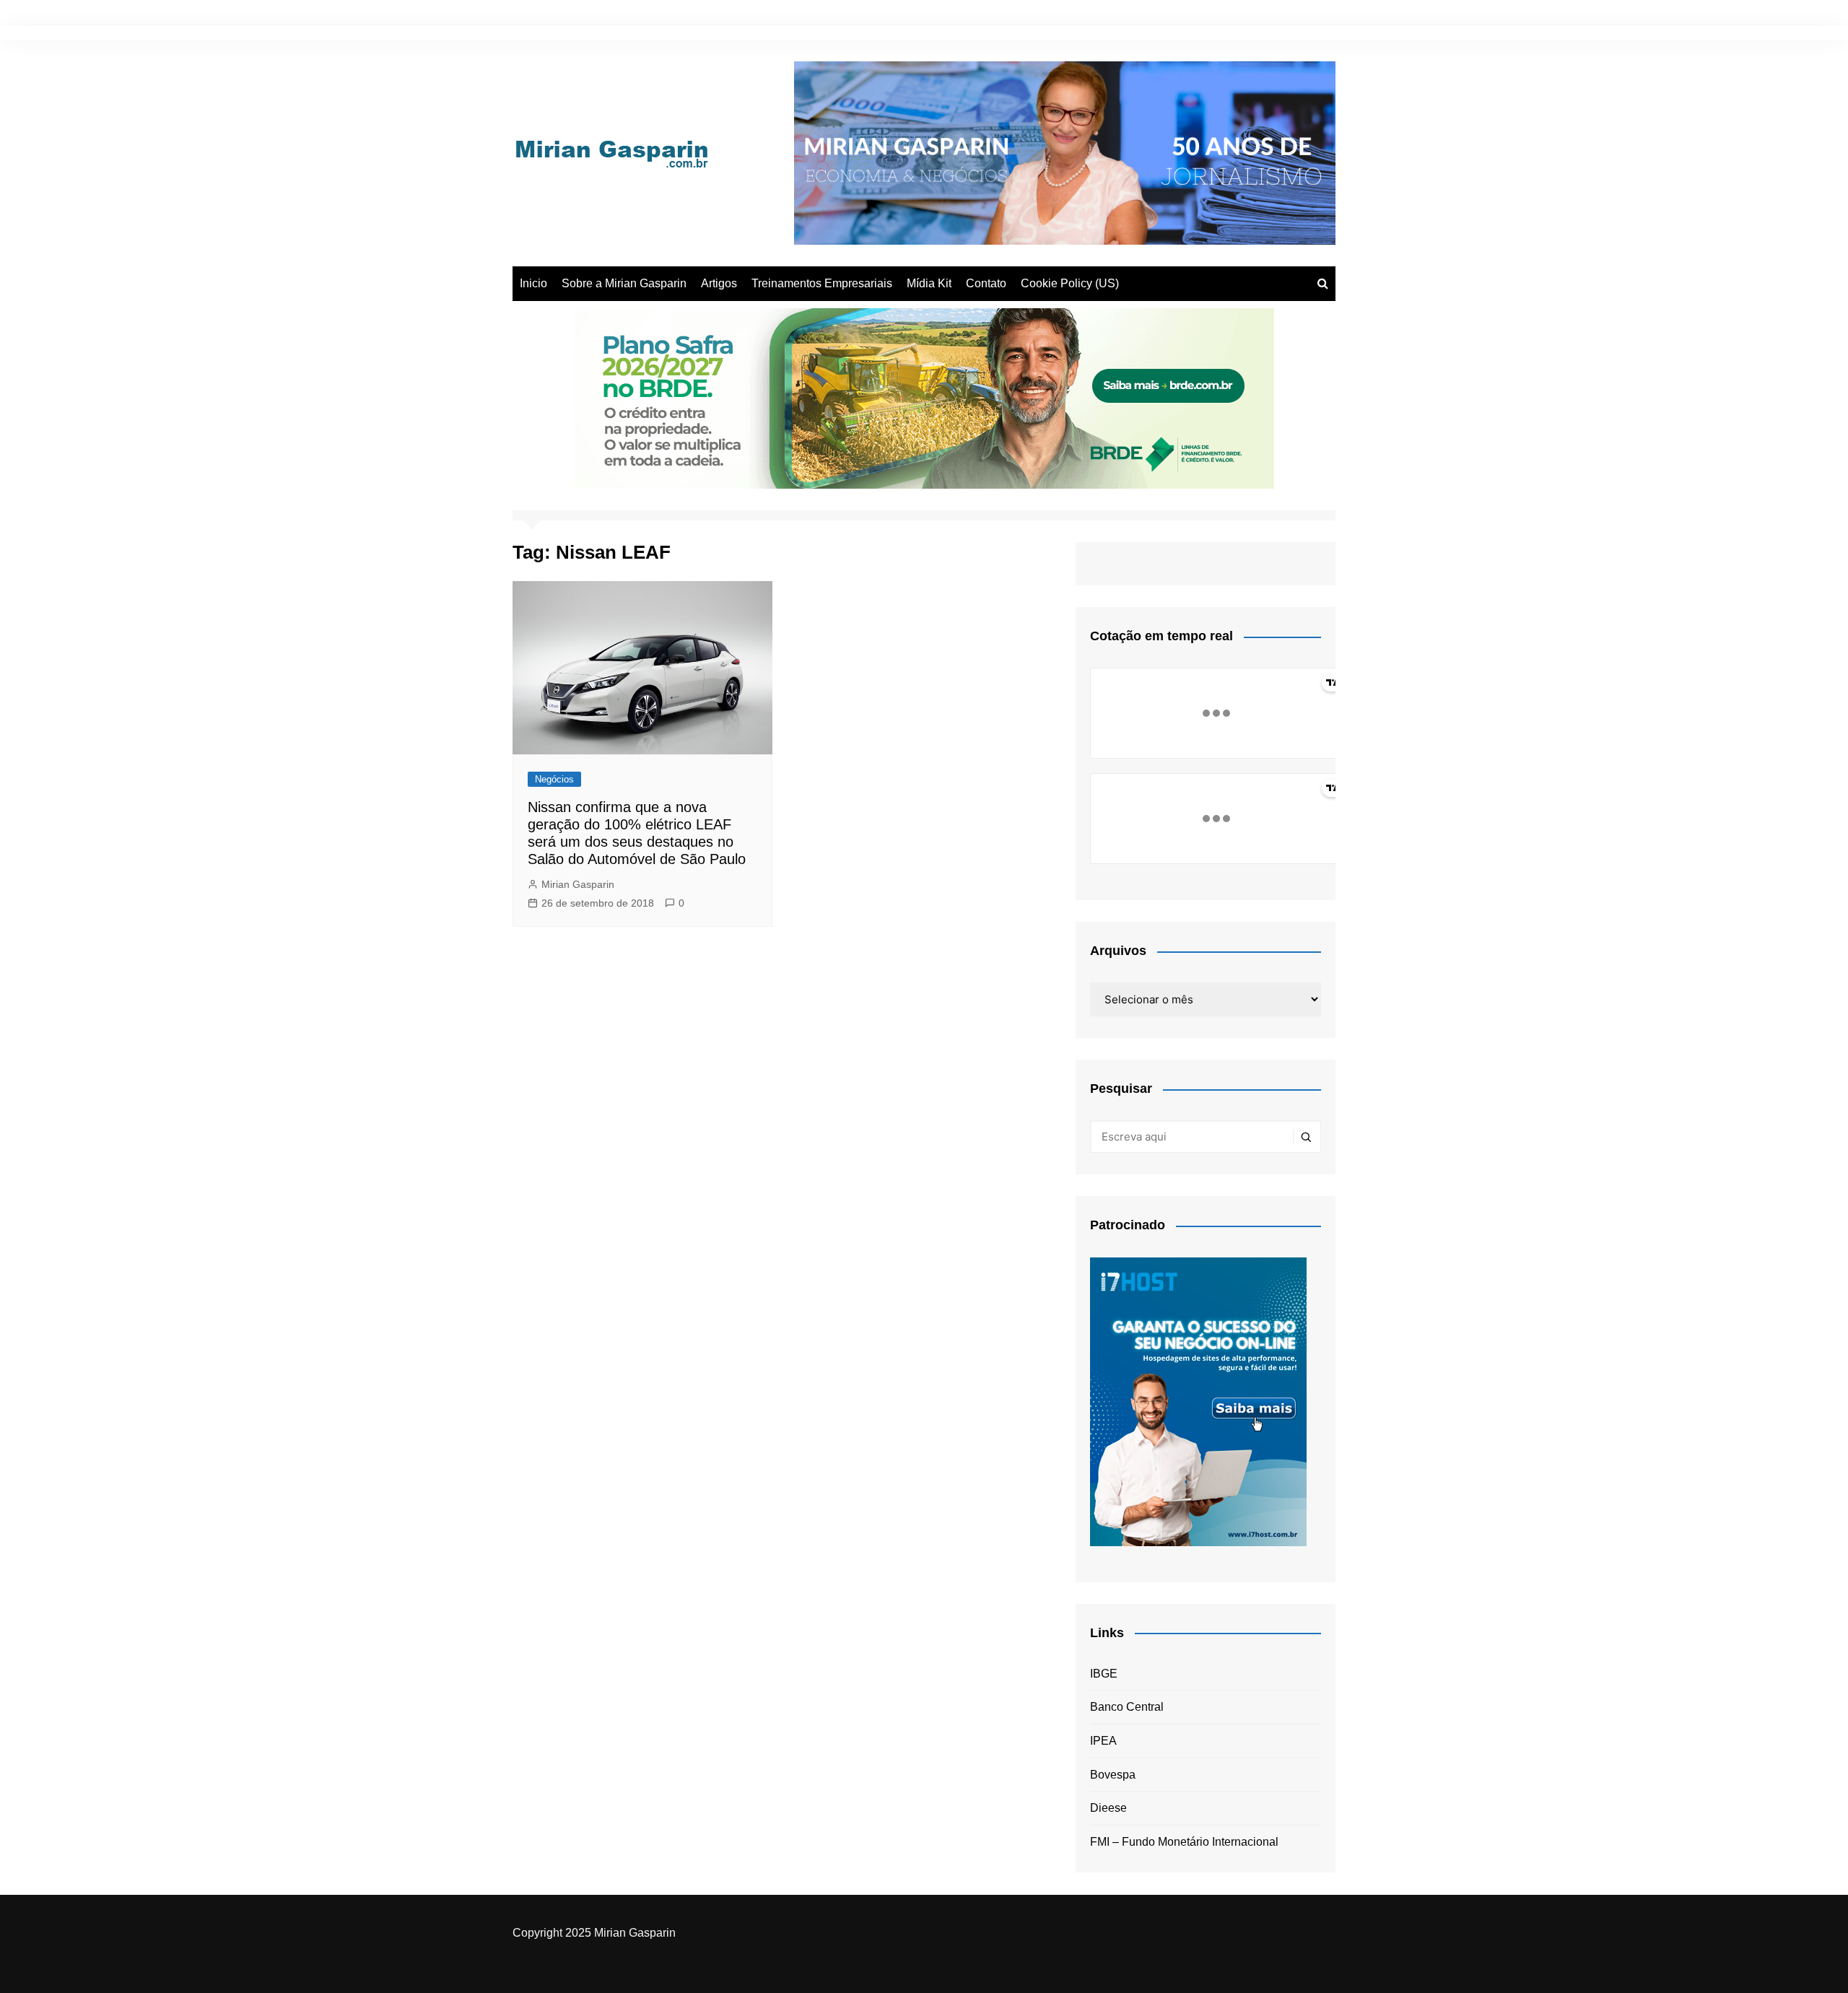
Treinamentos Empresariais (822, 283)
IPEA (1103, 1741)
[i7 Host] (1198, 1401)
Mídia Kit (929, 283)
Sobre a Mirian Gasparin (624, 283)
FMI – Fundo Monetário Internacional (1184, 1842)
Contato (986, 283)
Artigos (719, 283)
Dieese (1108, 1808)
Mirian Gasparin (578, 884)
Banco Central (1127, 1707)
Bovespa (1113, 1775)
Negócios (554, 779)
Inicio (533, 283)
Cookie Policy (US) (1070, 283)
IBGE (1104, 1674)
